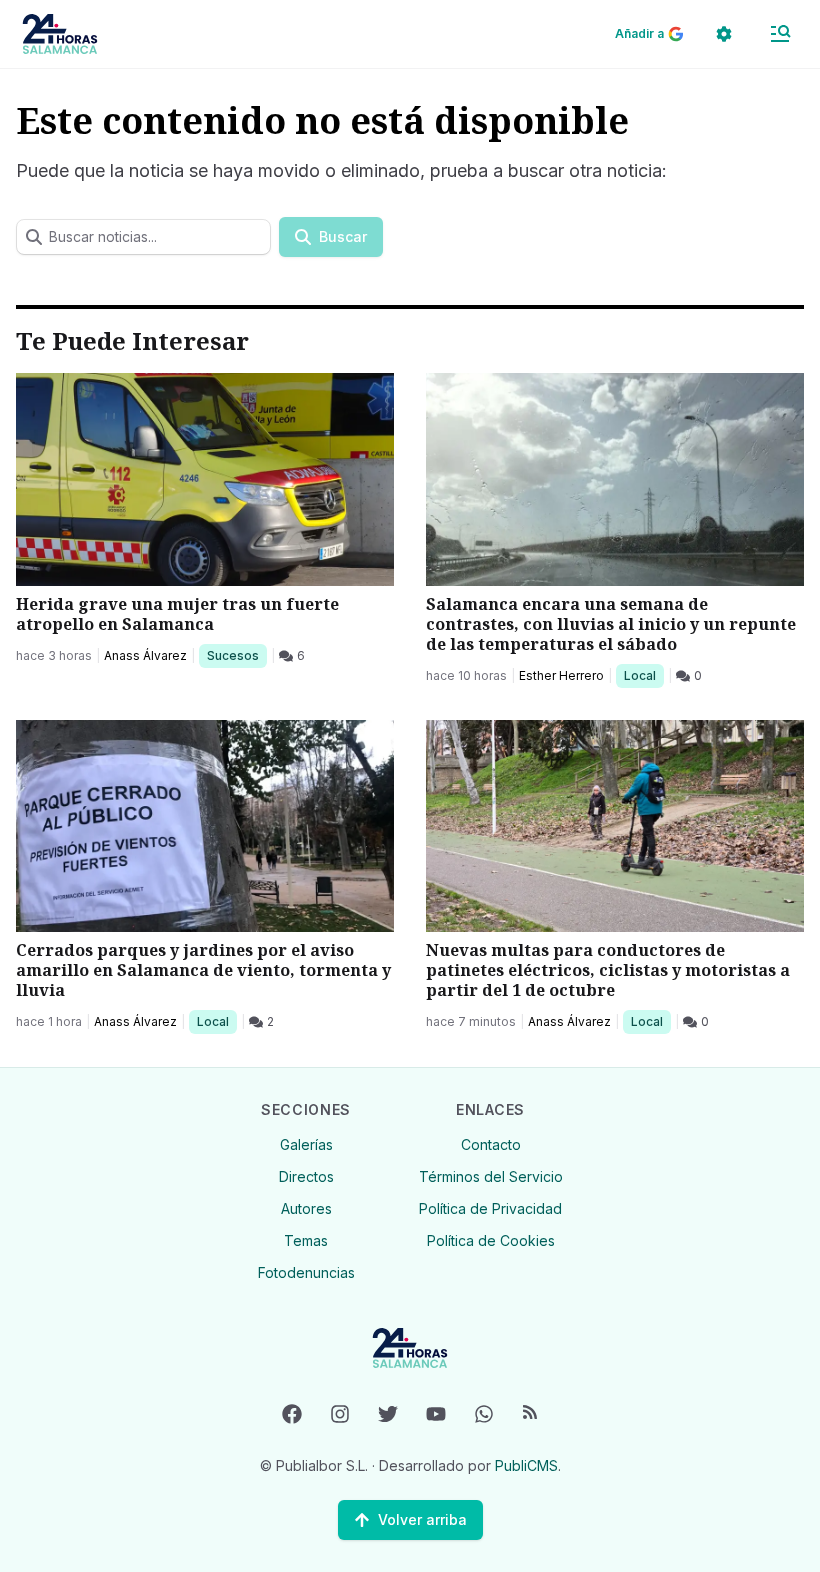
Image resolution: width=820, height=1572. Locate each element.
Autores (306, 1208)
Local (643, 675)
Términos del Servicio (491, 1176)
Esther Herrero (561, 675)
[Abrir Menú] (780, 34)
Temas (306, 1240)
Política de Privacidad (490, 1208)
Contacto (491, 1144)
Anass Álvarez (145, 655)
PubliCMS (526, 1465)
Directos (306, 1176)
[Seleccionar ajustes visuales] (724, 34)
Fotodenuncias (306, 1272)
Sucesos (236, 655)
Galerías (306, 1144)
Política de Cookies (491, 1240)
